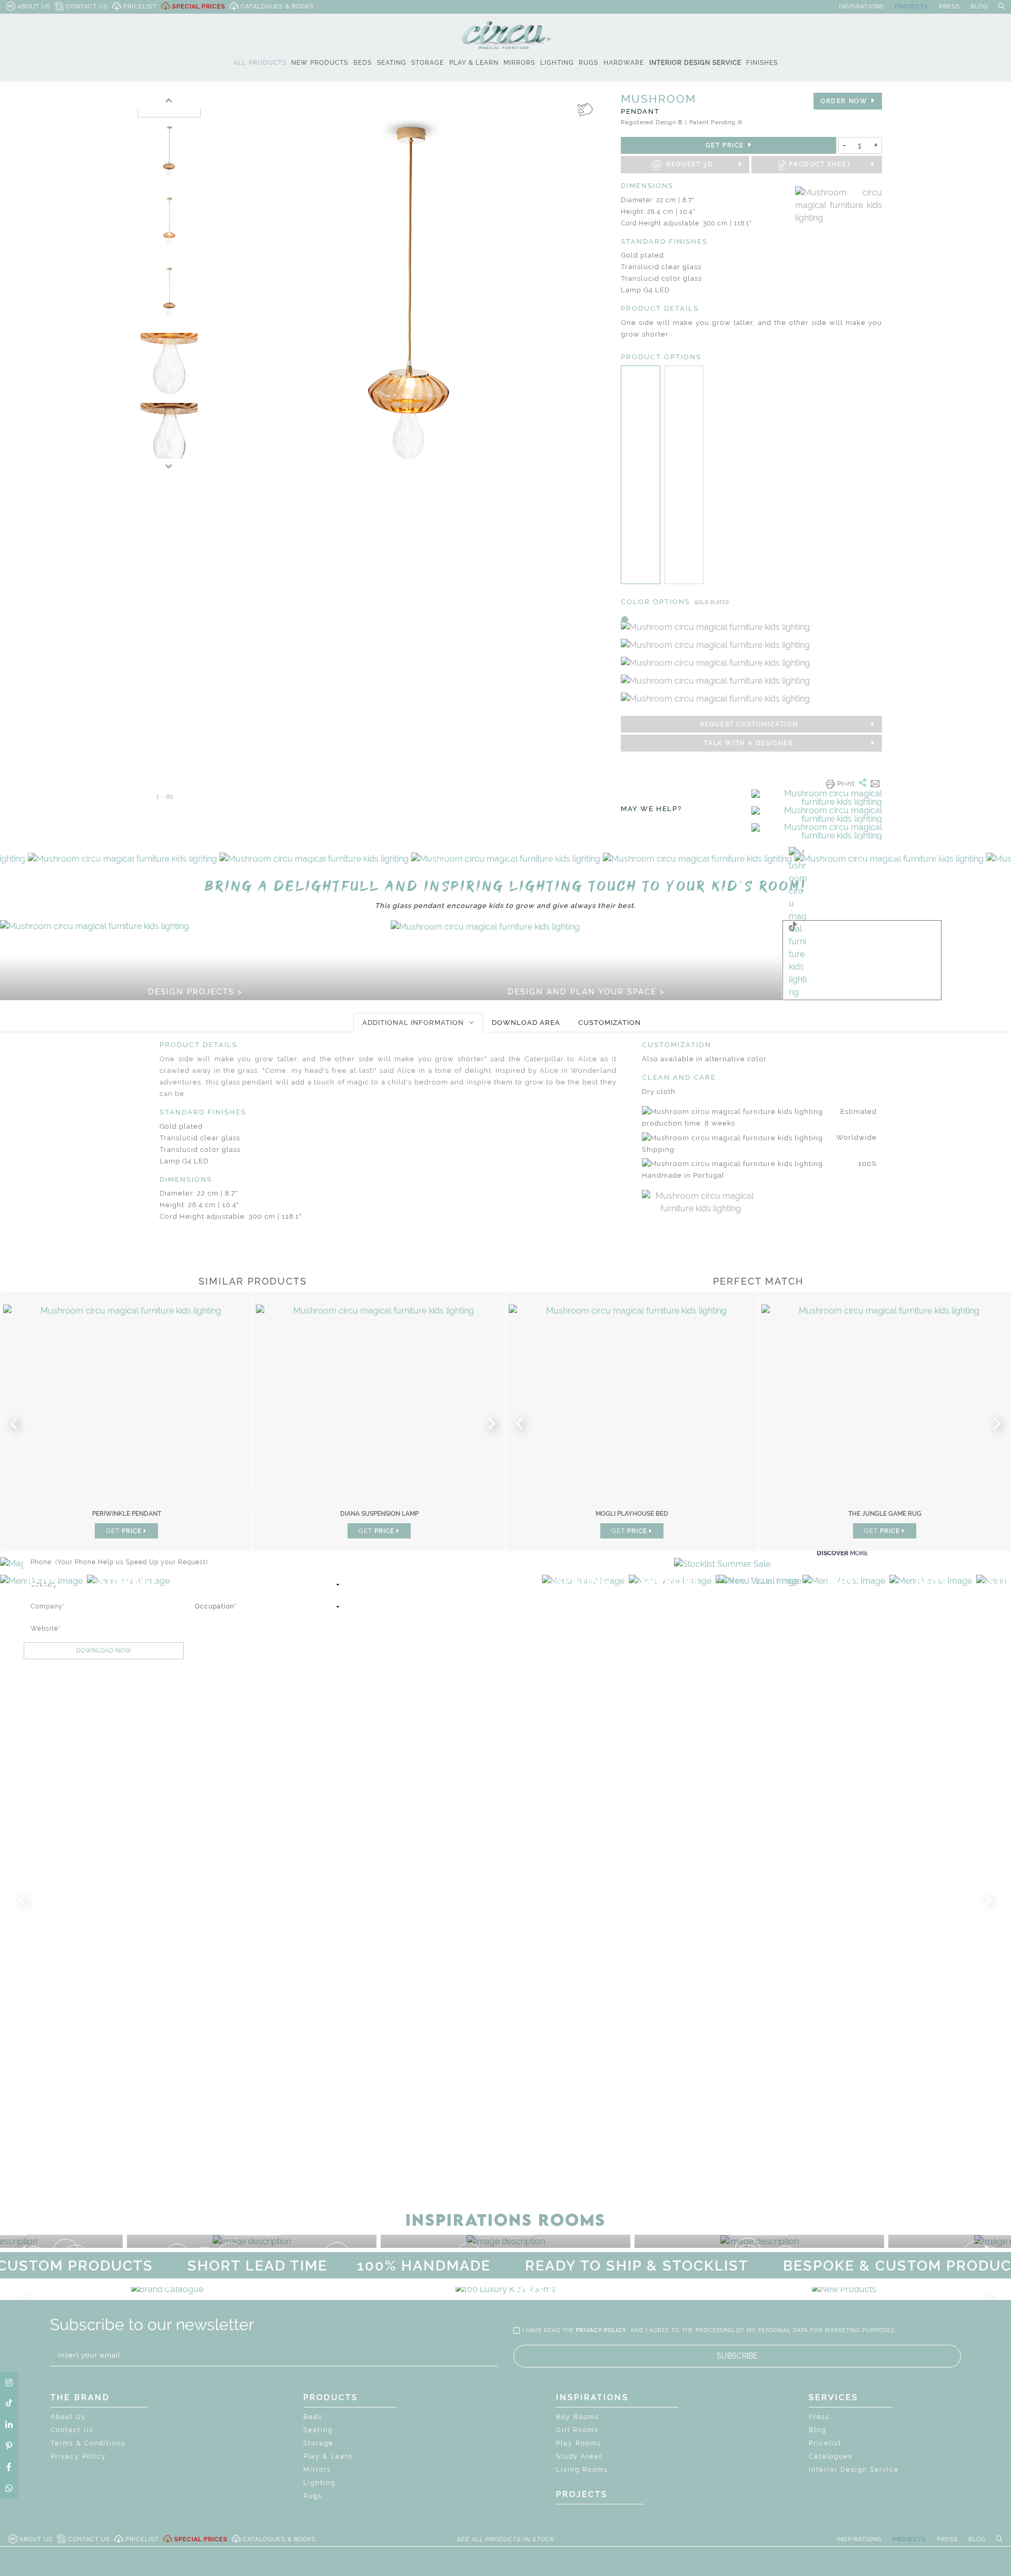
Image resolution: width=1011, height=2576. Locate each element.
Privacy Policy (78, 2456)
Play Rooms (579, 2443)
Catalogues (831, 2456)
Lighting (319, 2483)
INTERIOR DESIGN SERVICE (695, 63)
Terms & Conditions (88, 2443)
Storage (318, 2443)
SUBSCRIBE (737, 2356)
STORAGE (428, 63)
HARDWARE (624, 63)
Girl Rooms (577, 2430)
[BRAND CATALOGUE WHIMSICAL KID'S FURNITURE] (167, 2289)
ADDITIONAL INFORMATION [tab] (413, 1023)
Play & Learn (328, 2456)
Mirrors (317, 2470)
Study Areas (579, 2456)
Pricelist (825, 2443)
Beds (313, 2417)
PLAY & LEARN (474, 63)
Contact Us (72, 2430)
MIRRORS (519, 63)
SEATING (392, 63)
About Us (68, 2417)
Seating (318, 2430)
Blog (817, 2430)
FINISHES (762, 63)
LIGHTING (557, 63)
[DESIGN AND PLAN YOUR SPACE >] (485, 926)
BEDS (363, 63)
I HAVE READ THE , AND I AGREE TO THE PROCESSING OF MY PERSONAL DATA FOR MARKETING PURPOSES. (709, 2330)
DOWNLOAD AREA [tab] (526, 1023)
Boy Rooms (578, 2417)
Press (819, 2417)
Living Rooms (582, 2470)
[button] (26, 863)
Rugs (313, 2496)
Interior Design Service (854, 2470)
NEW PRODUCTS (320, 63)
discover (842, 1553)
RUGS (588, 63)
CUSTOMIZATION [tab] (609, 1023)
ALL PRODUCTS (260, 63)
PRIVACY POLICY (601, 2330)
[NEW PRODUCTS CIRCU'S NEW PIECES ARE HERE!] (844, 2289)
